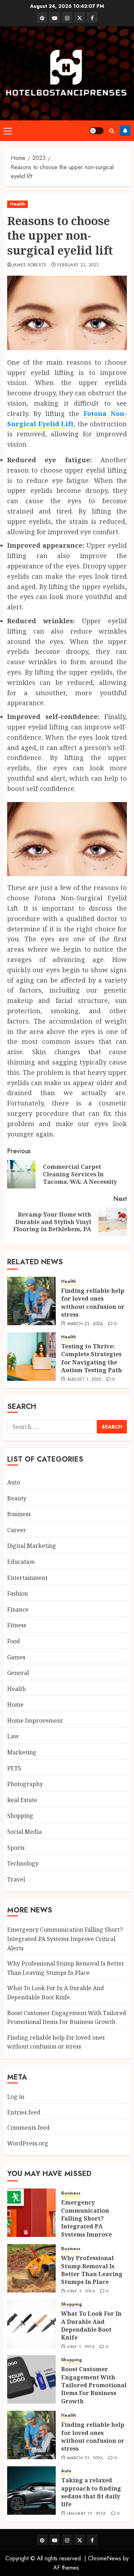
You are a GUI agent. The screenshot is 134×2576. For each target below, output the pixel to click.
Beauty (17, 1498)
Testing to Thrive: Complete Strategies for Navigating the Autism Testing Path (91, 1358)
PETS (14, 1768)
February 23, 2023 (78, 265)
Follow (125, 131)
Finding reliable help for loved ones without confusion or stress (93, 1303)
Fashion (18, 1593)
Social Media (24, 1832)
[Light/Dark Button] (96, 131)
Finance (18, 1609)
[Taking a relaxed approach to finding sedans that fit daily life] (31, 2491)
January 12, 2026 (87, 2514)
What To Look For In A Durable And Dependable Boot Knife (91, 2325)
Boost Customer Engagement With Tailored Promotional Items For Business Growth (94, 2385)
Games (16, 1657)
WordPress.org (28, 2143)
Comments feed (28, 2128)
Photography (25, 1784)
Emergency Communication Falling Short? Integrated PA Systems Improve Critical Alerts (65, 1939)
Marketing (22, 1752)
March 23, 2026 (85, 1324)
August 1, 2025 (84, 1380)
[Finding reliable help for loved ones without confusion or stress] (31, 1301)
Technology (23, 1863)
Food (14, 1641)
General (18, 1673)
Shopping (20, 1816)
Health (18, 204)
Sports (16, 1848)
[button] (8, 131)
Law (13, 1736)
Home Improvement (35, 1721)
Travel (16, 1879)
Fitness (17, 1625)
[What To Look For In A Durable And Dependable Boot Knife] (31, 2324)
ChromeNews (105, 2558)
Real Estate (22, 1800)
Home (15, 1705)
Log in (16, 2097)
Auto (14, 1482)
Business (19, 1514)
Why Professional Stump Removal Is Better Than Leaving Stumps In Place (92, 2270)
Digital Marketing (32, 1546)
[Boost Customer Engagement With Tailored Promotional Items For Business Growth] (31, 2379)
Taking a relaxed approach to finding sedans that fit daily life (91, 2492)
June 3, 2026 (81, 2292)
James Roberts (30, 265)
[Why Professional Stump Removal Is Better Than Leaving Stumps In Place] (31, 2268)
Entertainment (27, 1578)
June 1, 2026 (81, 2347)
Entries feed (24, 2112)
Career (17, 1530)
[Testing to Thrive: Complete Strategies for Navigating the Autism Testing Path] (31, 1357)
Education (21, 1562)
